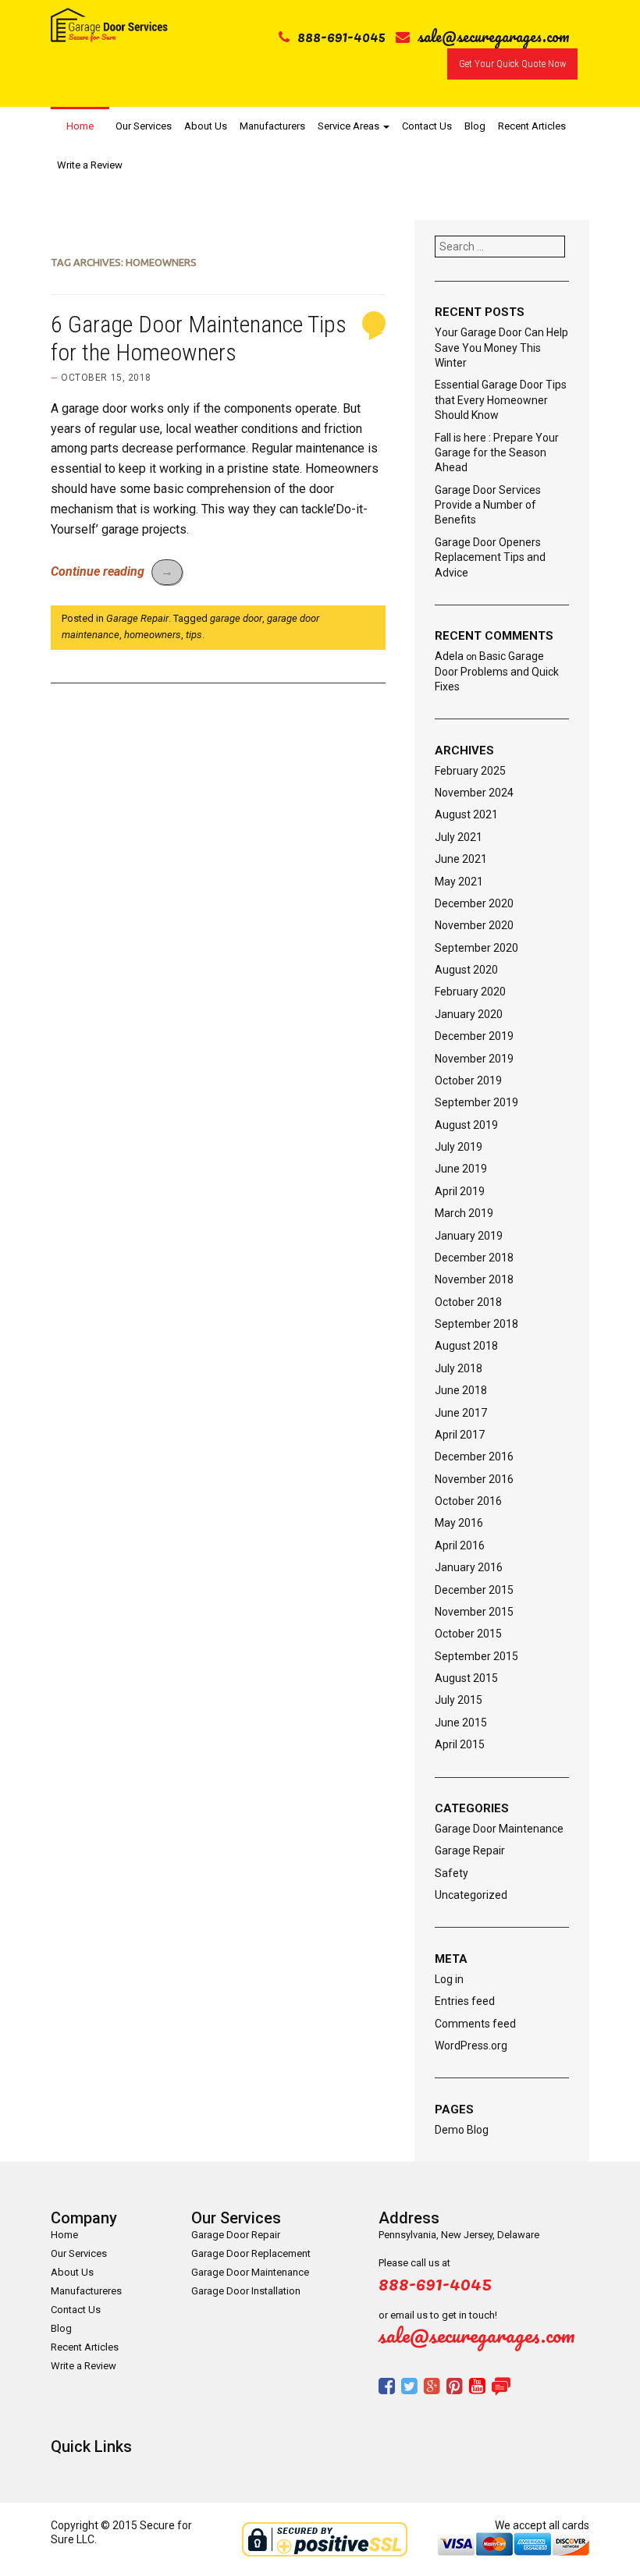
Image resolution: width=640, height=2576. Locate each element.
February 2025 (470, 771)
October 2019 (468, 1080)
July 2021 (459, 837)
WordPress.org (471, 2046)
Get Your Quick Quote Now (512, 64)
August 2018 (466, 1346)
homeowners (153, 635)
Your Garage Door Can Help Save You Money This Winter (501, 348)
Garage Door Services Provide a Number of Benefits (488, 505)
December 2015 (474, 1590)
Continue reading (112, 571)
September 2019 (476, 1102)
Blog (475, 126)
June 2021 (461, 859)
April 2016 (460, 1545)
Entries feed (465, 2001)
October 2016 (468, 1501)
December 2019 (474, 1036)
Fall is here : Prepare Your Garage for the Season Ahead (497, 453)
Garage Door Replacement (251, 2253)
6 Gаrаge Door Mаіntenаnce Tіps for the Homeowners (199, 338)
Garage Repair (137, 618)
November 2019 (474, 1059)
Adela (449, 656)
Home (80, 126)
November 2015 (474, 1612)
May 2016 (459, 1523)
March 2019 (464, 1213)
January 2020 (469, 1014)
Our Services (144, 126)
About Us (206, 126)
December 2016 (474, 1457)
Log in (449, 1979)
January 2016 (469, 1567)
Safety (452, 1873)
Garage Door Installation (246, 2291)
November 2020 (474, 925)
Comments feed (475, 2024)
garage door (236, 618)
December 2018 (474, 1258)
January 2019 (469, 1236)
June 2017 (461, 1413)
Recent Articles (532, 126)
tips (194, 635)
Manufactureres (86, 2291)
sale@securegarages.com (494, 36)
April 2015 (460, 1744)
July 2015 (459, 1700)
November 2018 (474, 1279)
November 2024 (474, 793)
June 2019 (461, 1169)
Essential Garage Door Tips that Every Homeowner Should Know (501, 400)
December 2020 (474, 903)
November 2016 (474, 1479)
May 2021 (459, 882)
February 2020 (470, 992)
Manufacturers (272, 126)
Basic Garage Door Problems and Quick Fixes (497, 671)
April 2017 (460, 1435)
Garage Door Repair (236, 2235)
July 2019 (459, 1147)
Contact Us (427, 126)
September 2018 (476, 1324)
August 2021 (466, 814)
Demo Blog (462, 2130)
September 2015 (476, 1656)
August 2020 (466, 970)
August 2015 (466, 1678)
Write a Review (90, 165)
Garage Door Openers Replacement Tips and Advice (490, 557)
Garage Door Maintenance (499, 1829)
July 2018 (459, 1368)
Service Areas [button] (350, 126)
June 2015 (461, 1723)
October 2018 (468, 1302)
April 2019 (460, 1191)
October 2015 (468, 1634)
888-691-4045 (341, 36)
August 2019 (466, 1125)
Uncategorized (471, 1895)
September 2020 (476, 948)
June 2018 (461, 1390)
